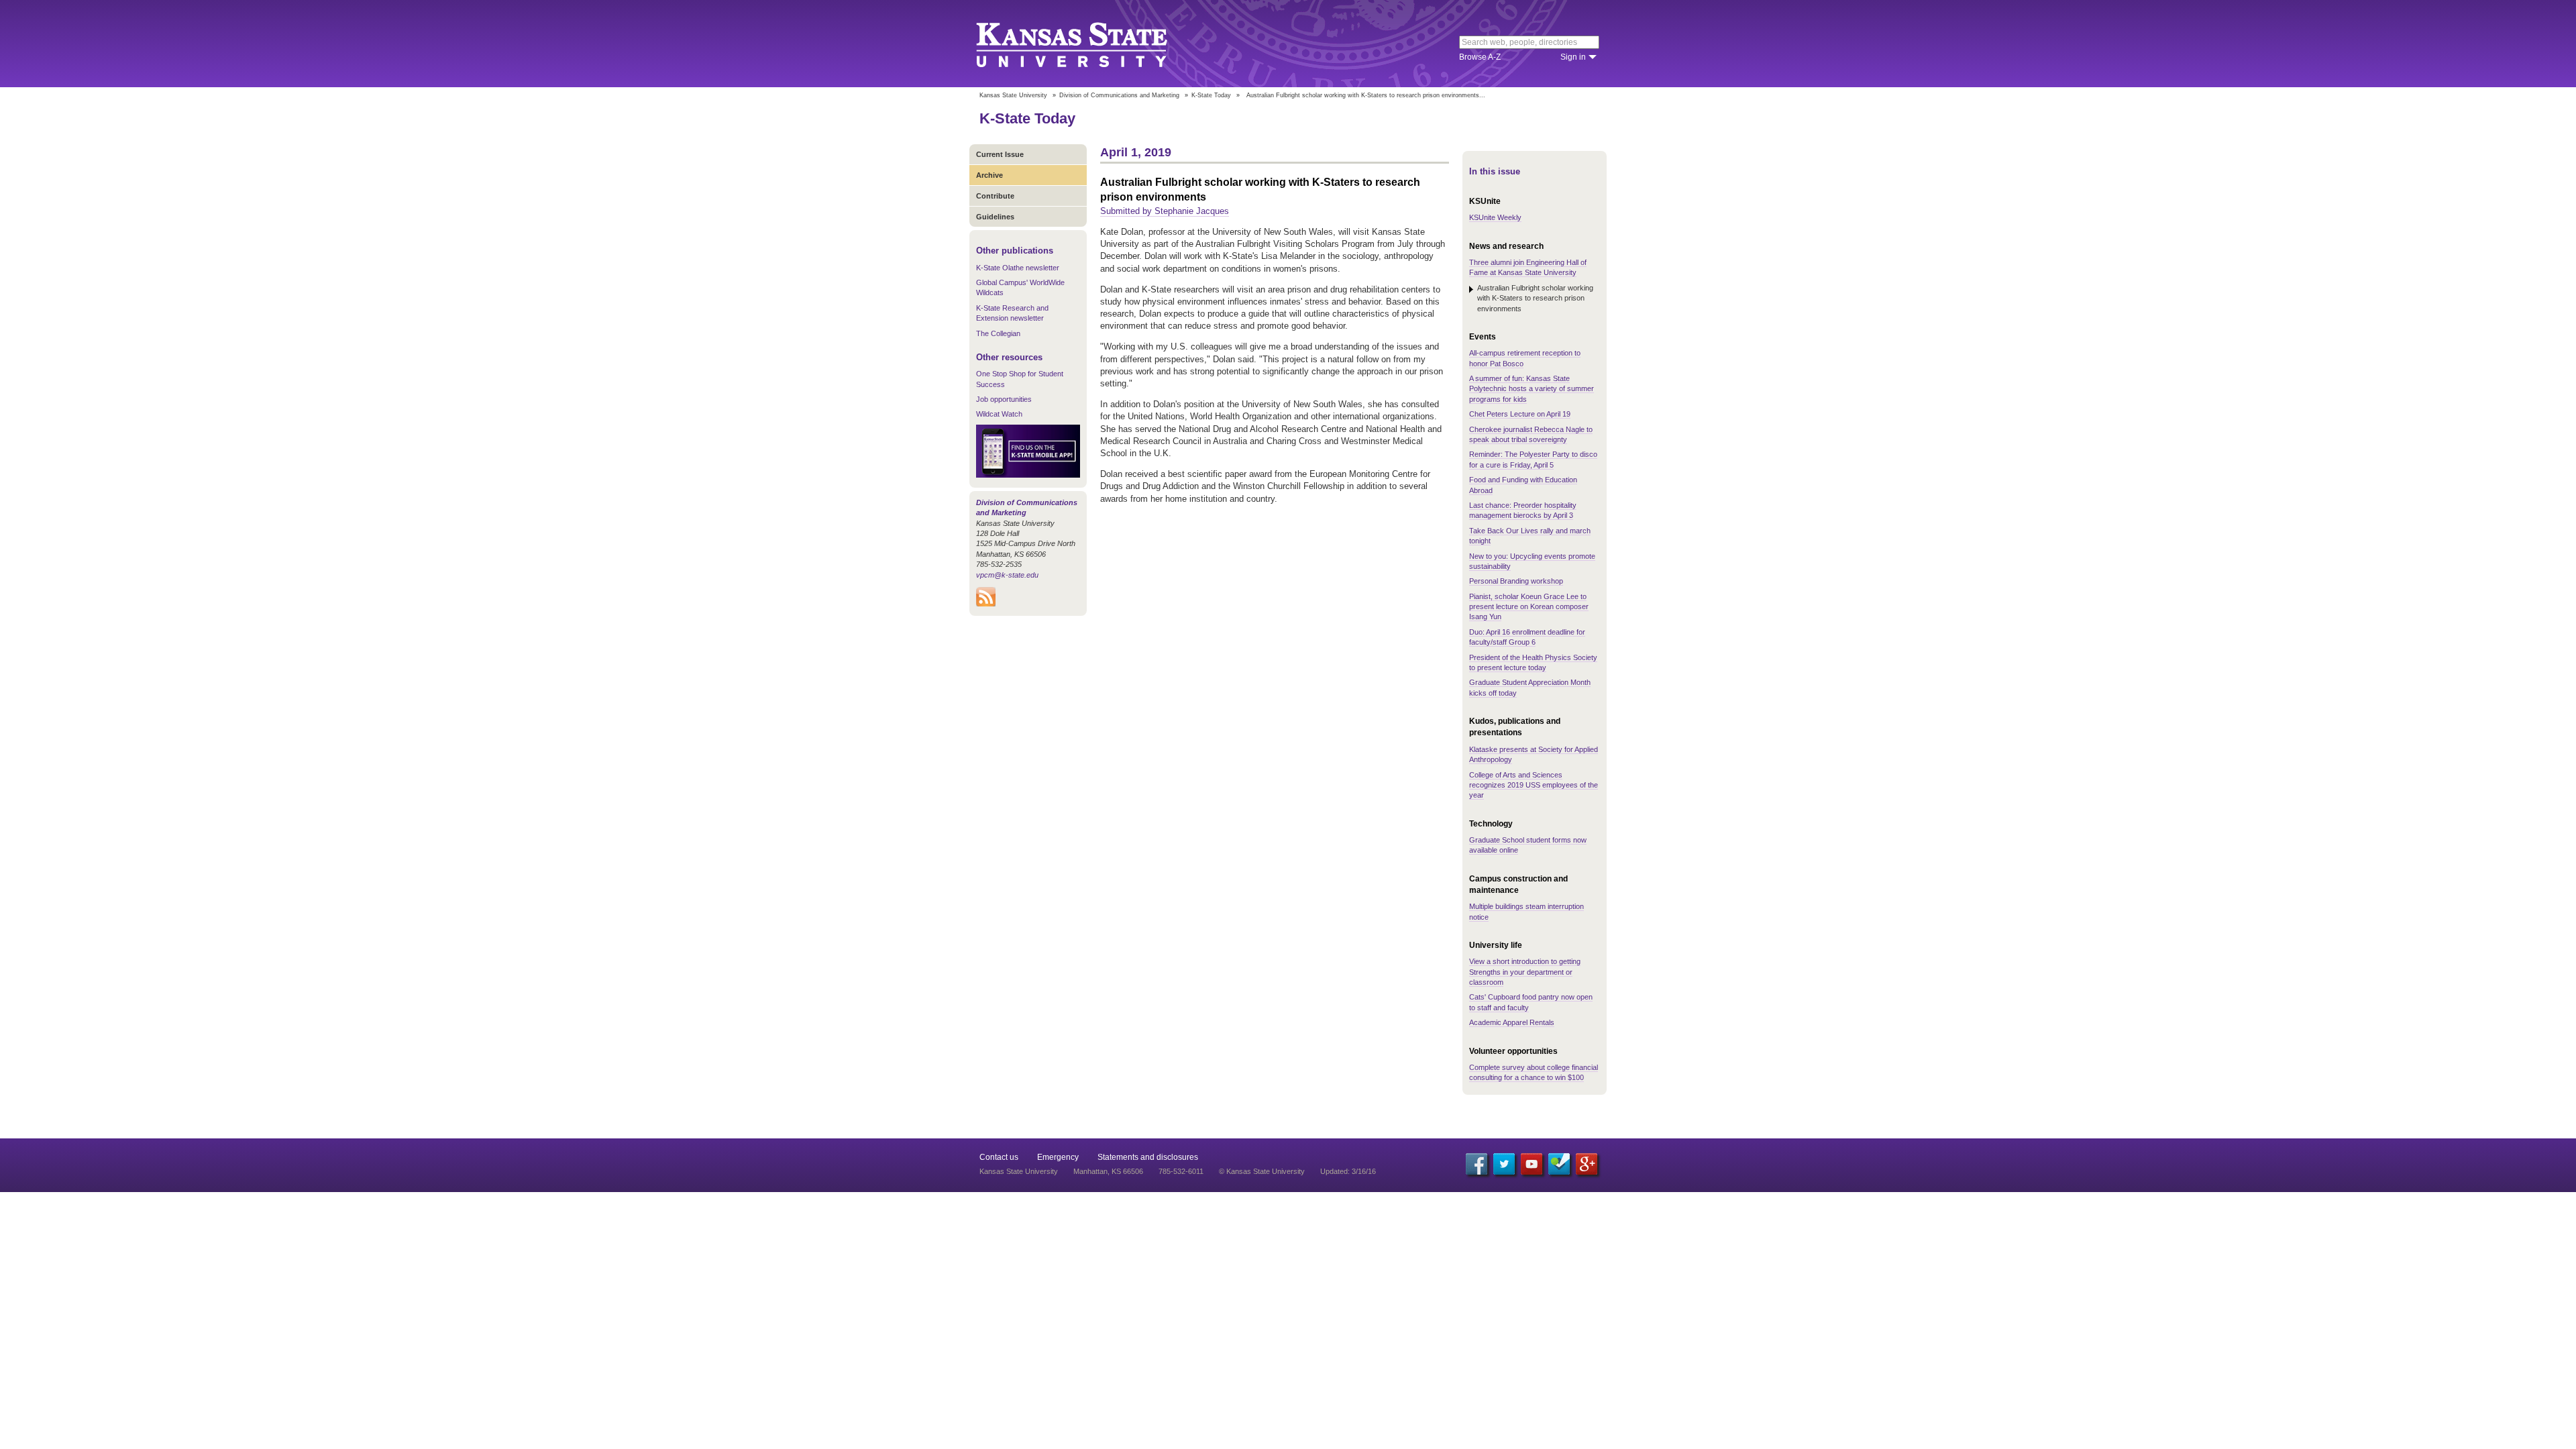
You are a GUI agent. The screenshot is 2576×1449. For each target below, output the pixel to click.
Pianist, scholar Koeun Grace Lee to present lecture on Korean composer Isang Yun (1529, 607)
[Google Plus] (1587, 1164)
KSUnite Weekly (1495, 217)
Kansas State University (1088, 44)
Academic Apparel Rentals (1512, 1022)
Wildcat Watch (999, 414)
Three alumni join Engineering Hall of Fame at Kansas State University (1528, 267)
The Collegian (998, 333)
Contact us (999, 1157)
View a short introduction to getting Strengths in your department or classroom (1525, 972)
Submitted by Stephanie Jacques (1165, 211)
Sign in (1573, 57)
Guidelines (995, 217)
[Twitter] (1504, 1164)
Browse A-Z (1480, 57)
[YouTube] (1532, 1164)
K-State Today (1211, 95)
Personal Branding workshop (1516, 581)
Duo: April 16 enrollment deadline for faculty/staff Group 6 (1527, 637)
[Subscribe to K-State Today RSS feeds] (986, 604)
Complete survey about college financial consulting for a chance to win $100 (1534, 1072)
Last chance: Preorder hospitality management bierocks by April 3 (1523, 510)
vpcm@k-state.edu (1007, 575)
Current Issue (1000, 154)
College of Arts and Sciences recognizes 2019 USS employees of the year (1534, 785)
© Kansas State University (1262, 1171)
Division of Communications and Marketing (1119, 95)
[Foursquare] (1559, 1164)
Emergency (1058, 1157)
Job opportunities (1004, 399)
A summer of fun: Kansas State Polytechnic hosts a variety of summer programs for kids (1532, 389)
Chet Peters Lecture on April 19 (1520, 414)
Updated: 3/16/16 (1348, 1171)
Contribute (995, 196)
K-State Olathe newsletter (1018, 268)
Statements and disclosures (1148, 1157)
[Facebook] (1477, 1164)
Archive (989, 175)
